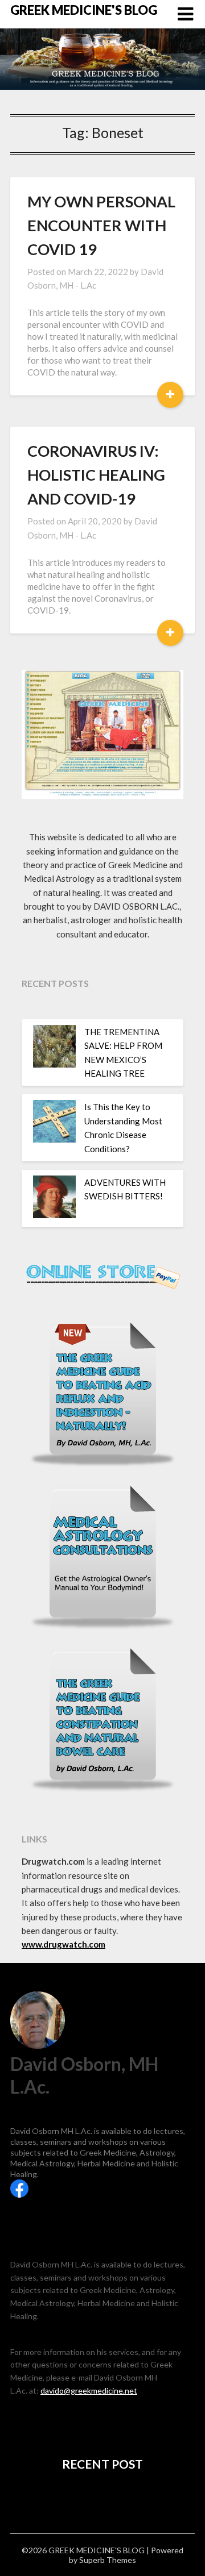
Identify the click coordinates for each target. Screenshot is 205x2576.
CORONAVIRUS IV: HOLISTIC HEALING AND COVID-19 (96, 475)
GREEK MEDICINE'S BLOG (84, 10)
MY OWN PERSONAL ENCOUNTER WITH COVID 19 (101, 225)
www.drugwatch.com (63, 1944)
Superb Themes (108, 2560)
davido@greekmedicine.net (89, 2390)
